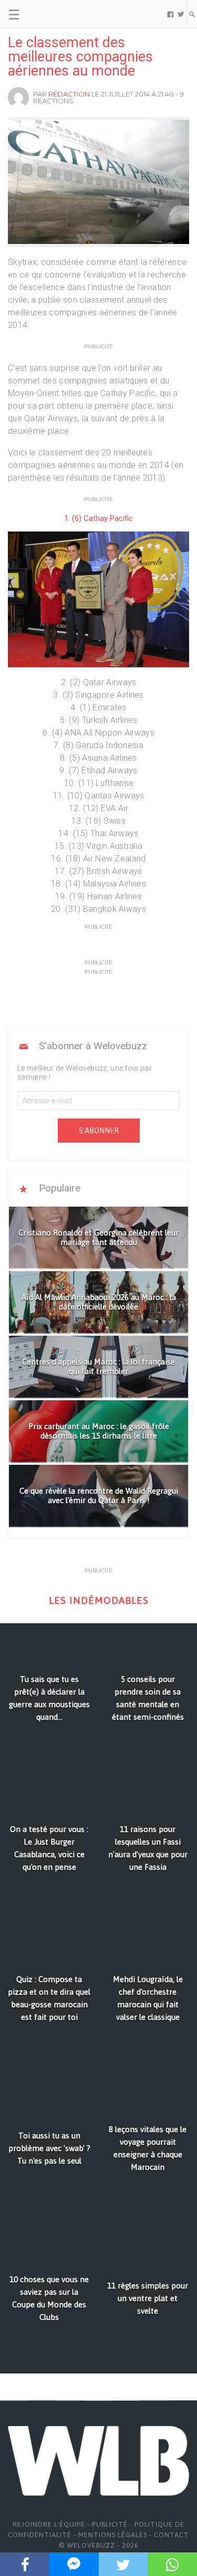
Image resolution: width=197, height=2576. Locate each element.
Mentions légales (113, 2535)
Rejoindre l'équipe (49, 2524)
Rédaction (69, 94)
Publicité (110, 2524)
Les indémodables (99, 1600)
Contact (172, 2535)
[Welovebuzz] (48, 14)
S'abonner (99, 1131)
